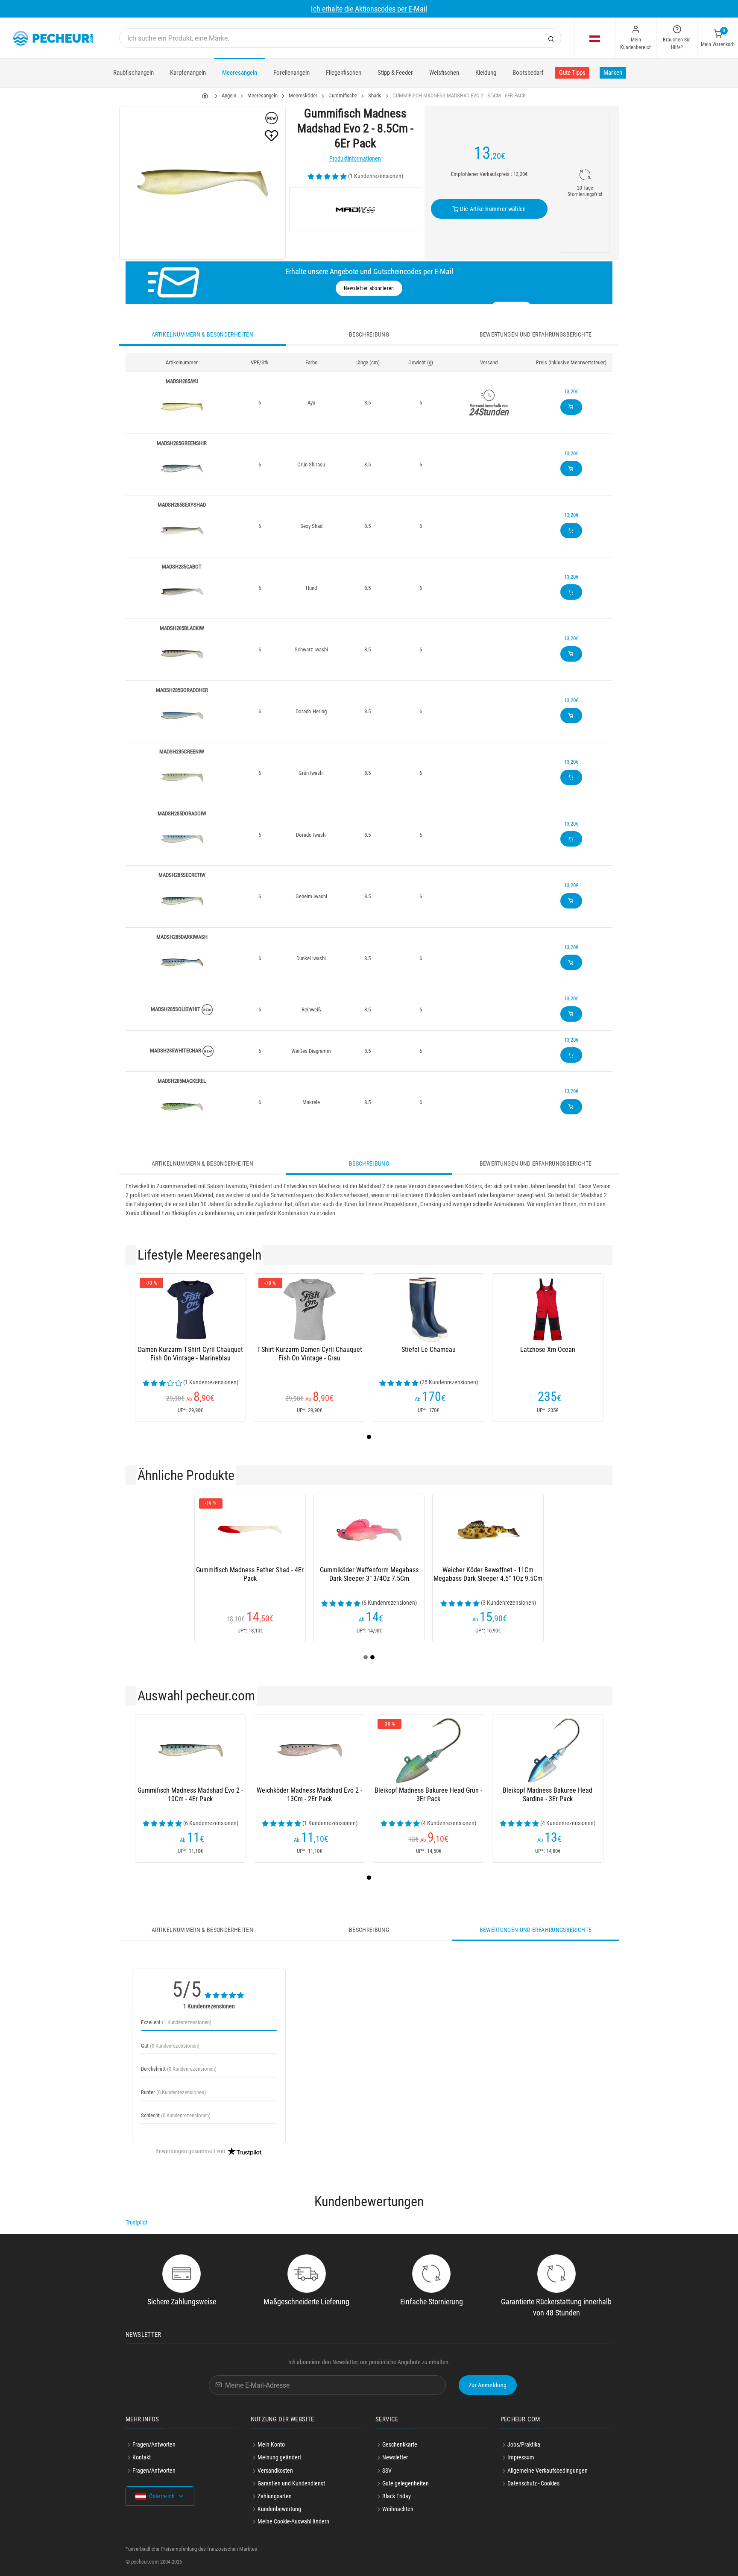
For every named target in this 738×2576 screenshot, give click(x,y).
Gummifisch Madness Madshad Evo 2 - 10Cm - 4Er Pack (190, 1795)
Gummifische (343, 95)
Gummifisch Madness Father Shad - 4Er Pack (250, 1574)
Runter (173, 2092)
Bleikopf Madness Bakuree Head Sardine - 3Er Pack (548, 1795)
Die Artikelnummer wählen (492, 209)
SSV (387, 2470)
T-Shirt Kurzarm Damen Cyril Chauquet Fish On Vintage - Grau (310, 1354)
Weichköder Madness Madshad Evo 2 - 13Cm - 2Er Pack (309, 1795)
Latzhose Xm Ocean (548, 1350)
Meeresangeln (240, 73)
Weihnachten (398, 2509)
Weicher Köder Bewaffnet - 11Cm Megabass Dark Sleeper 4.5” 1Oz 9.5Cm (488, 1574)
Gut (170, 2046)
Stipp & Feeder (395, 73)
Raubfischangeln (133, 73)
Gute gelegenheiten (406, 2483)
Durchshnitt (179, 2069)
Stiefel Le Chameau (429, 1350)
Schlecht (176, 2115)
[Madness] (355, 209)
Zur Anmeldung (488, 2385)
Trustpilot (136, 2222)
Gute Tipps (572, 73)
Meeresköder (303, 95)
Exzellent (176, 2022)
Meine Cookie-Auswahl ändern (293, 2521)
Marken (613, 73)
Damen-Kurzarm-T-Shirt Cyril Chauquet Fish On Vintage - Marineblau (190, 1354)
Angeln (229, 95)
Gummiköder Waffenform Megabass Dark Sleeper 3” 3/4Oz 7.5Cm (369, 1574)
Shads (375, 95)
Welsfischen (444, 73)
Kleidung (486, 73)
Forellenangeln (291, 73)
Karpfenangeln (188, 73)
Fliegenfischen (344, 73)
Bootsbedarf (528, 73)
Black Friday (397, 2496)
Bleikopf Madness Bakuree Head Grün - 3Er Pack (428, 1795)
